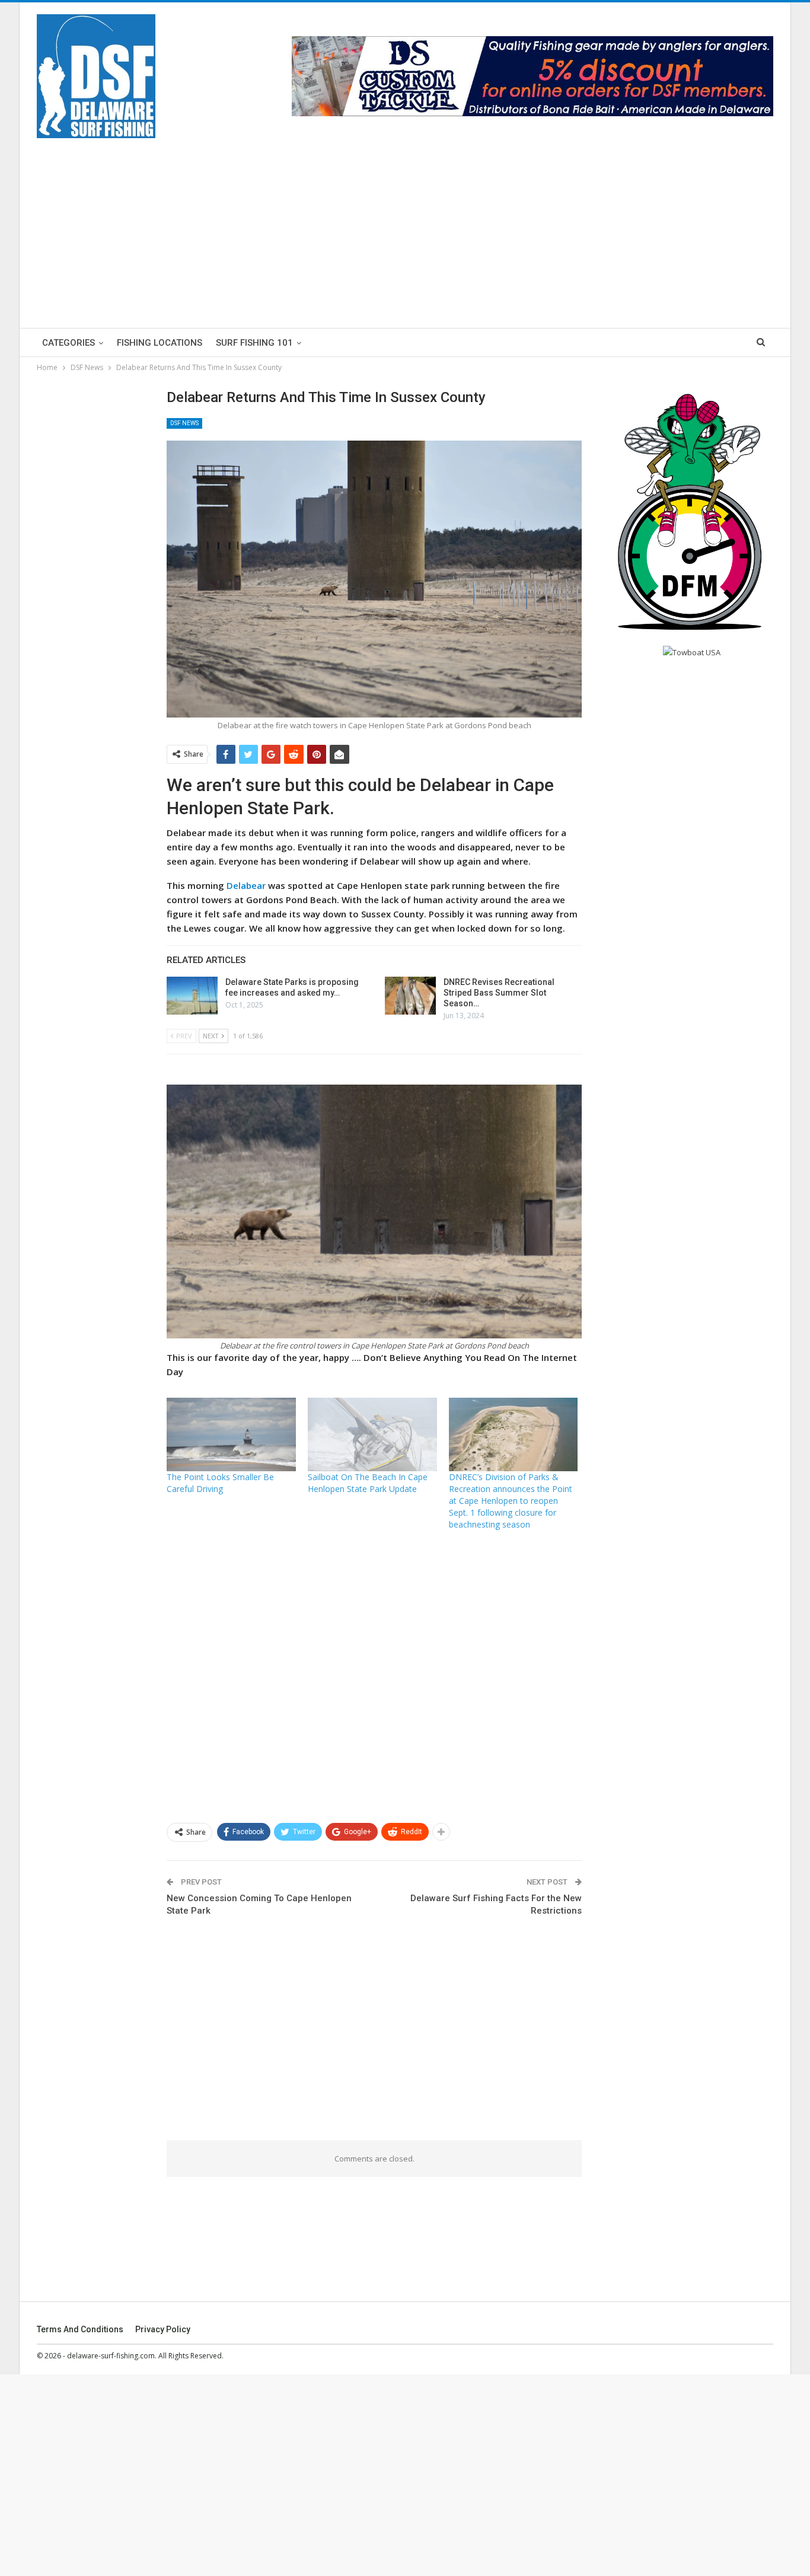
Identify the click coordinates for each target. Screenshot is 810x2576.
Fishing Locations (160, 343)
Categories (68, 343)
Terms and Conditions (80, 2329)
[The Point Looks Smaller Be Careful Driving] (231, 1434)
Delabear (247, 885)
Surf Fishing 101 (254, 343)
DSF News (184, 423)
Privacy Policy (163, 2329)
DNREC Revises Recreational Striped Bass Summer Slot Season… (499, 993)
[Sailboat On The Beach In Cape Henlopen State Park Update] (372, 1434)
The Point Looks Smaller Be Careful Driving (220, 1483)
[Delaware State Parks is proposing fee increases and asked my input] (192, 996)
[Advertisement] (405, 227)
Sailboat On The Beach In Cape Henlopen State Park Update (368, 1483)
